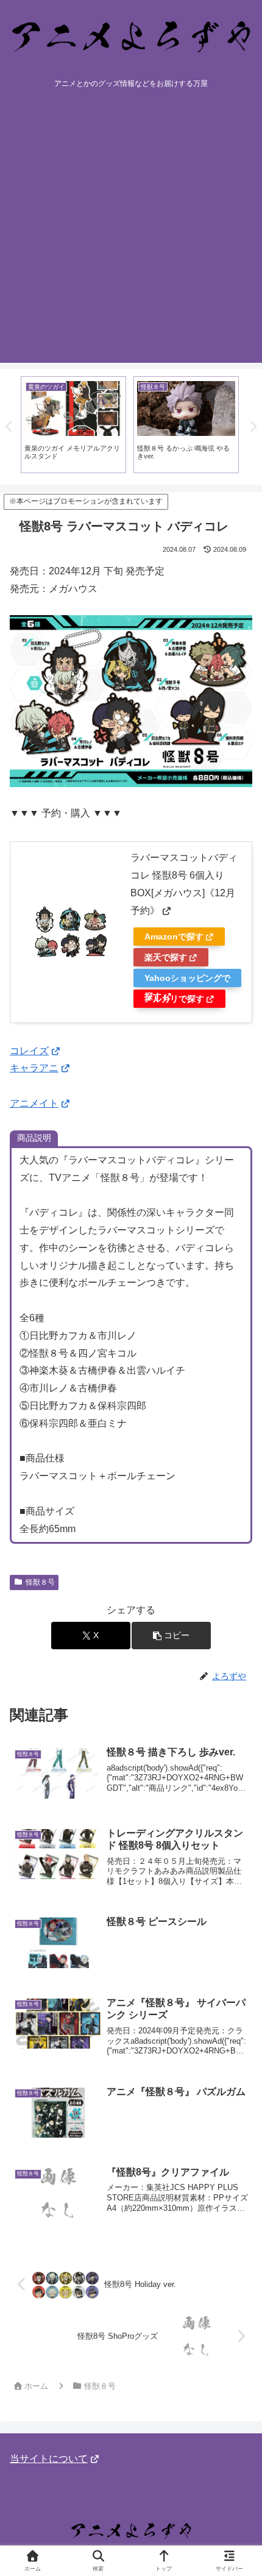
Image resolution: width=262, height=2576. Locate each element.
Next (253, 427)
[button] (171, 1636)
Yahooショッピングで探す (187, 980)
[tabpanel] (73, 425)
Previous (9, 427)
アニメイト (34, 1103)
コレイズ (29, 1051)
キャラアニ (34, 1068)
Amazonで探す (174, 937)
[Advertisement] (131, 232)
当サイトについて (49, 2459)
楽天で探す (166, 957)
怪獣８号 (40, 1582)
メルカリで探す (174, 999)
